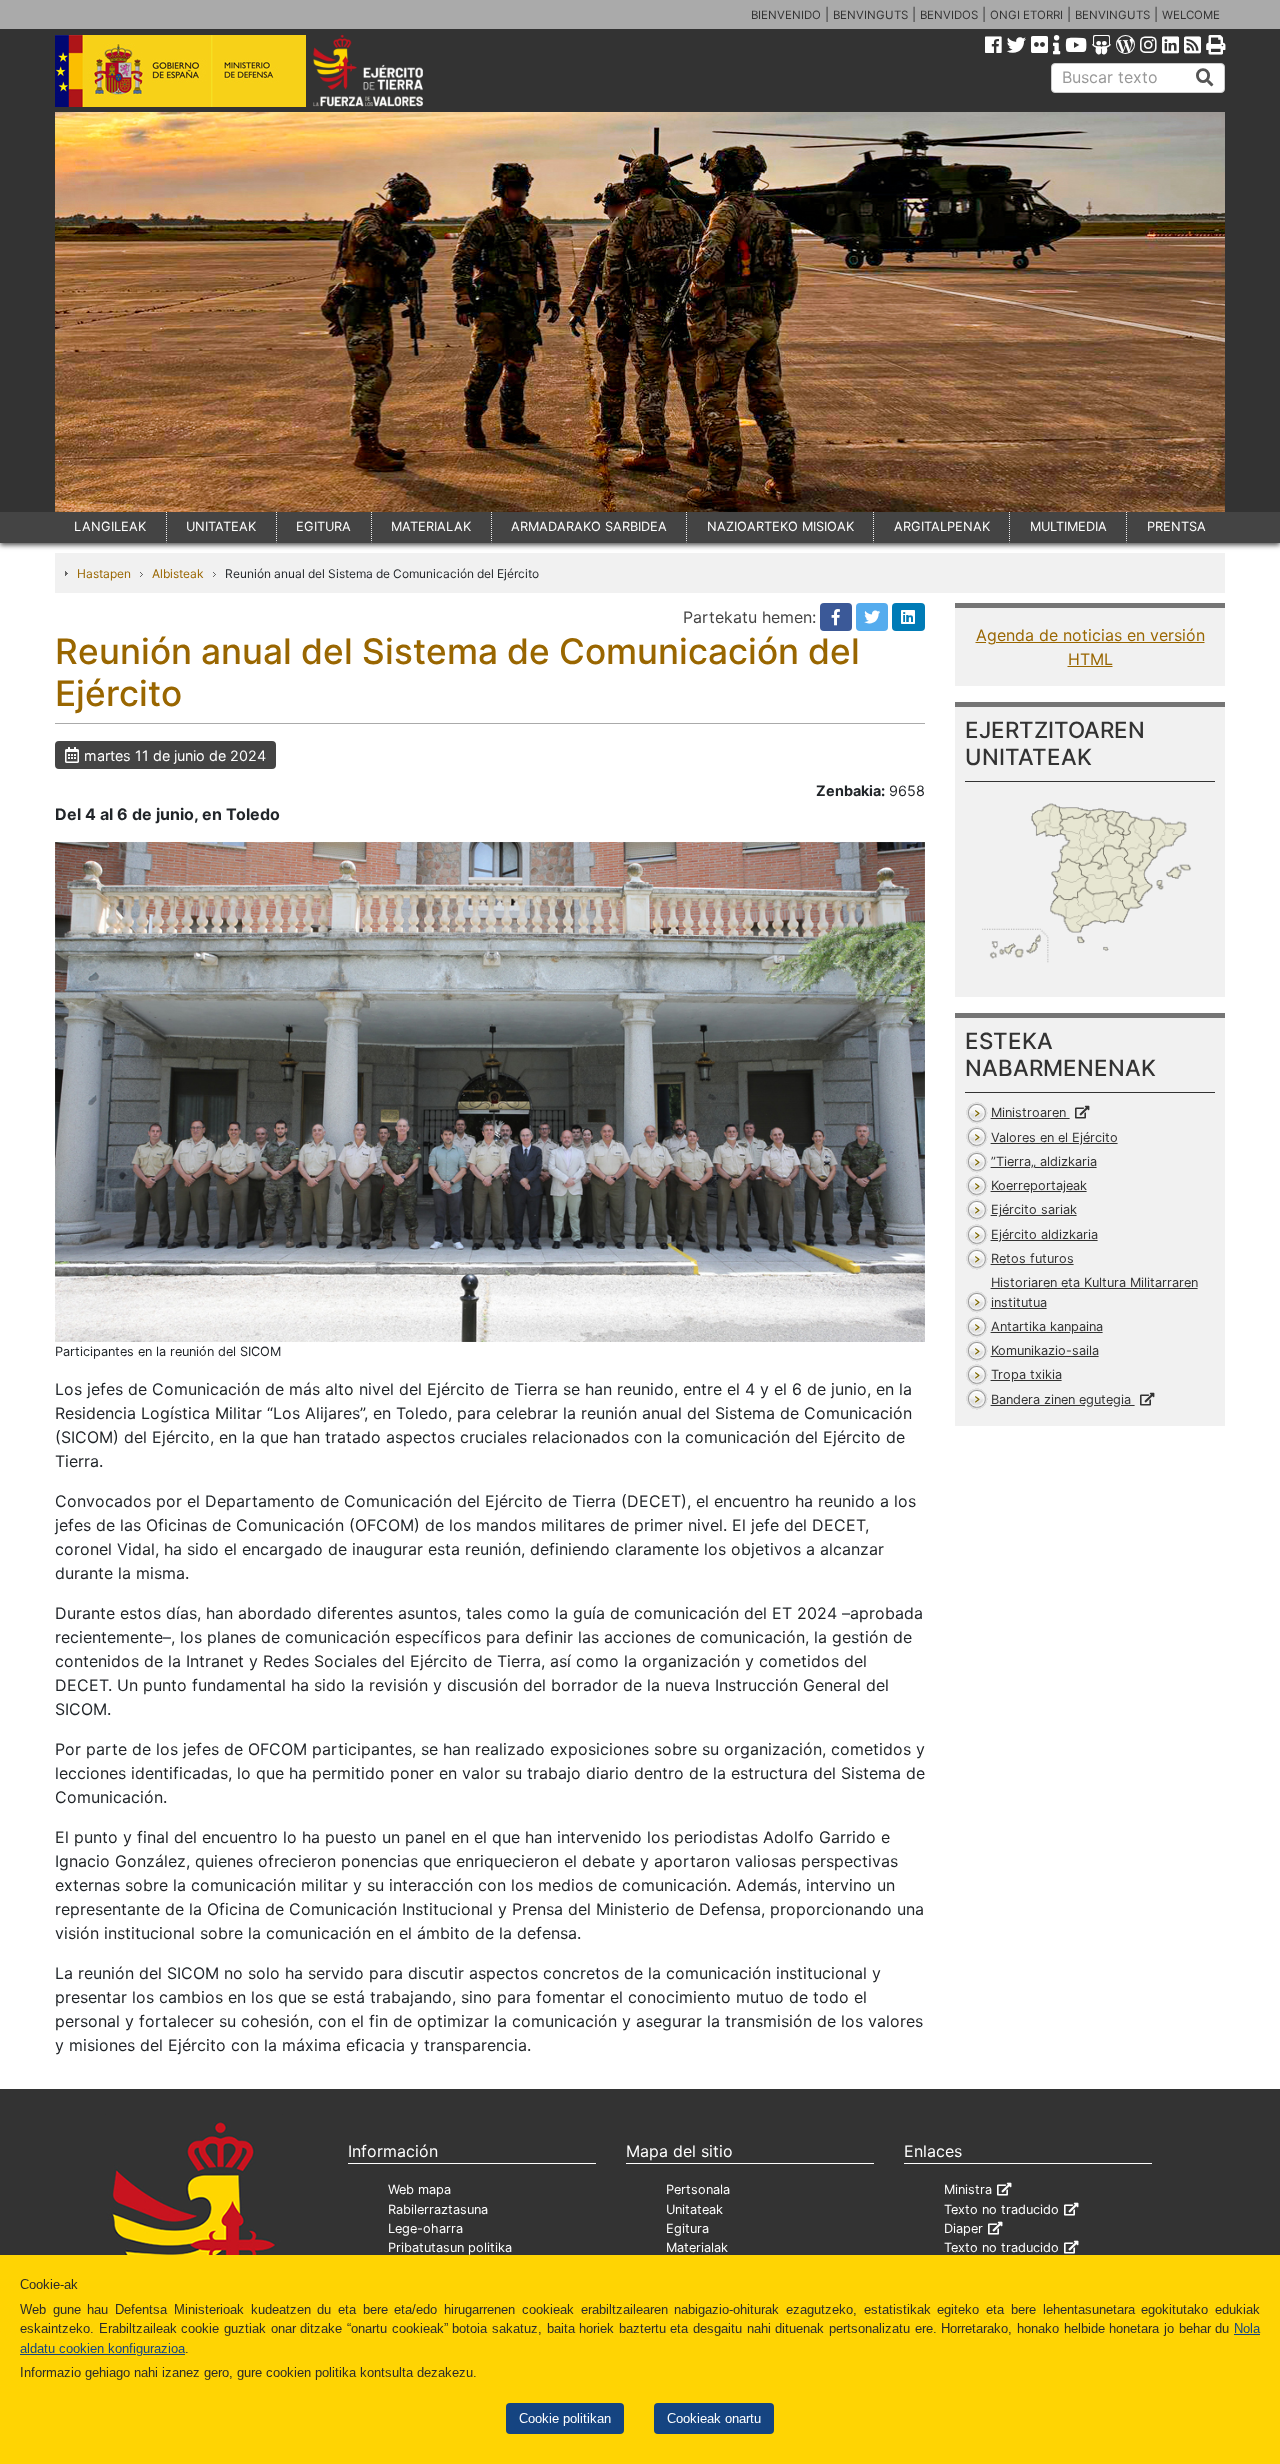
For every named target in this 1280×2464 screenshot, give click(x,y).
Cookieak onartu (714, 2418)
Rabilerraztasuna (438, 2209)
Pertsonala (698, 2189)
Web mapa (419, 2189)
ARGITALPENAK (942, 526)
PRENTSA (1176, 526)
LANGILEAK (110, 526)
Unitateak (694, 2209)
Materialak (697, 2247)
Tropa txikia (1026, 1374)
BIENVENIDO (786, 15)
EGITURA (323, 526)
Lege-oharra (425, 2228)
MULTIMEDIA (1068, 526)
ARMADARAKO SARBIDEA (589, 526)
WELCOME (1191, 15)
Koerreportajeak (1039, 1185)
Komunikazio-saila (1045, 1350)
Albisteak (178, 573)
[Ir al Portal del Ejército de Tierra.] (391, 69)
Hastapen (104, 573)
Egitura (687, 2228)
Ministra (968, 2189)
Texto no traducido (1001, 2209)
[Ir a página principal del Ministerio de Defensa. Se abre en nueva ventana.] (180, 69)
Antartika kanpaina (1047, 1326)
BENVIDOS (949, 15)
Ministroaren (1030, 1112)
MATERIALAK (431, 526)
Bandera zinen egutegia (1063, 1399)
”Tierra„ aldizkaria (1044, 1161)
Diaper (963, 2228)
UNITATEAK (221, 526)
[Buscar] (1205, 78)
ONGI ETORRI (1026, 15)
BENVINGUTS (870, 15)
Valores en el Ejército (1054, 1137)
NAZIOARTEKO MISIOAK (780, 526)
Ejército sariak (1034, 1209)
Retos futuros (1032, 1258)
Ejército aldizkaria (1044, 1234)
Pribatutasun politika (450, 2247)
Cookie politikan (565, 2418)
